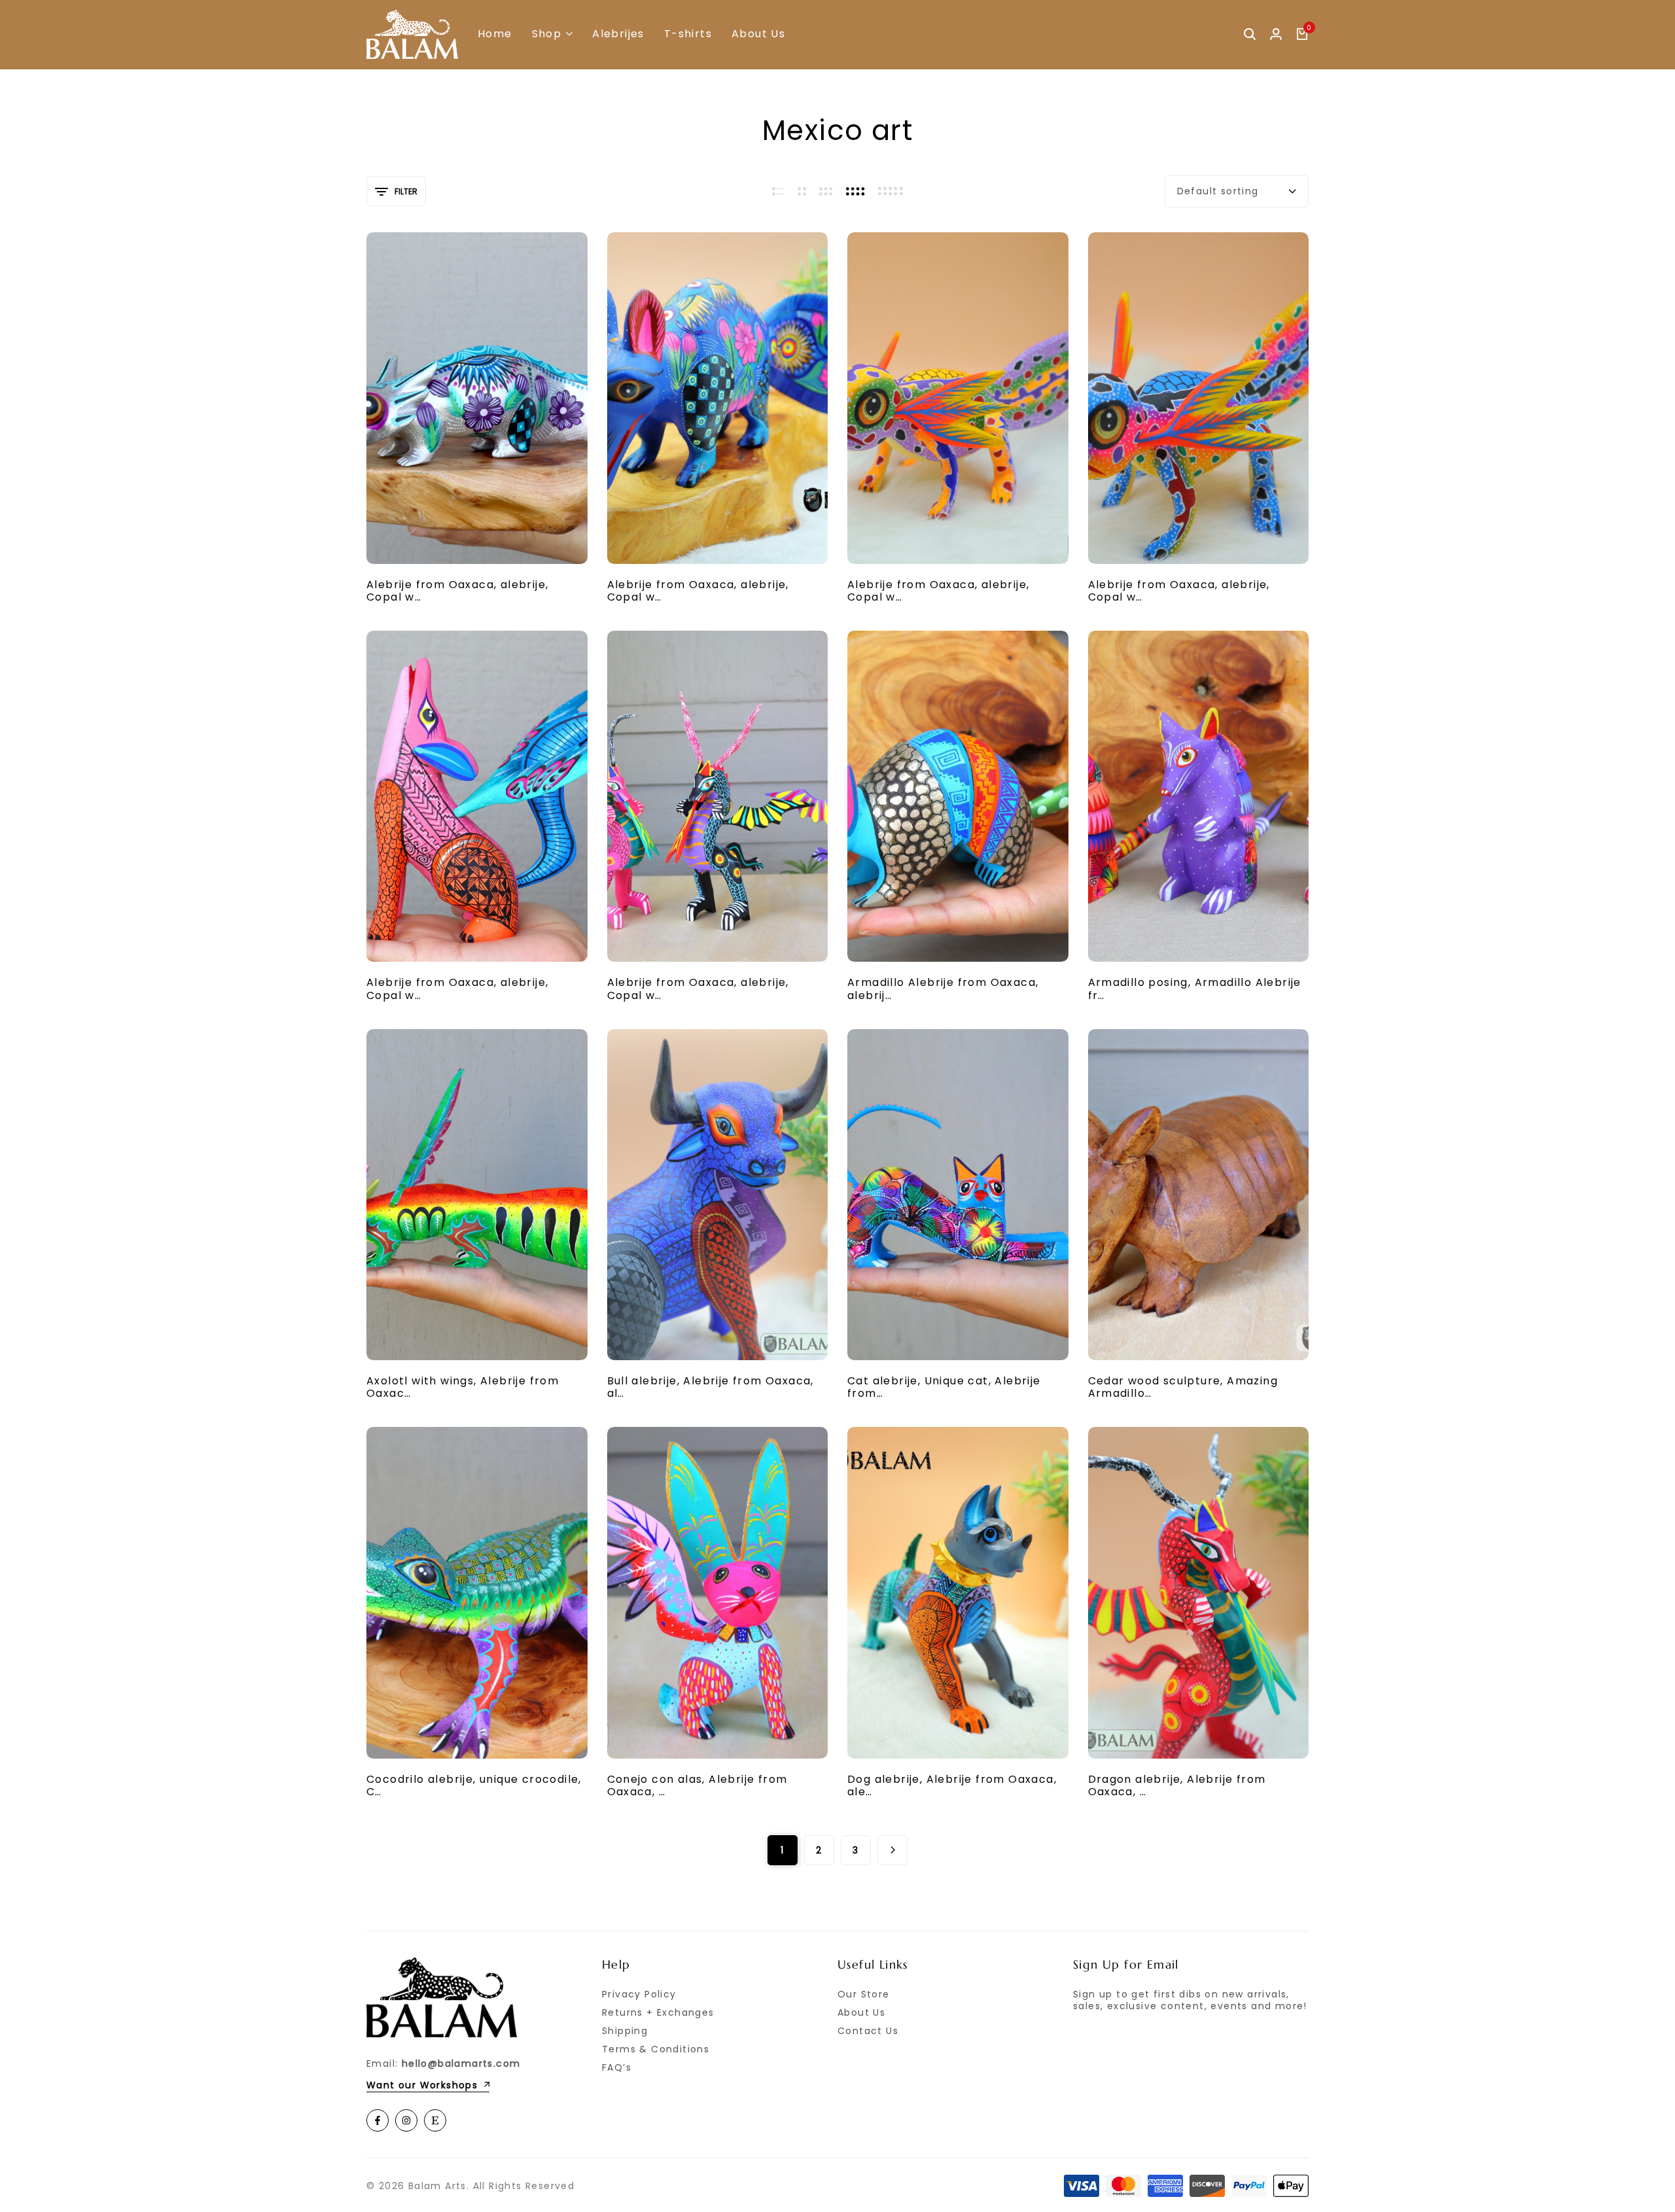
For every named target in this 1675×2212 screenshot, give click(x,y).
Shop (547, 34)
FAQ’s (617, 2067)
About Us (758, 34)
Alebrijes (618, 34)
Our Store (864, 1994)
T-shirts (688, 34)
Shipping (625, 2031)
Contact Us (868, 2031)
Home (495, 34)
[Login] (1276, 35)
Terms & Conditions (656, 2049)
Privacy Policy (639, 1994)
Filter (406, 191)
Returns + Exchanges (658, 2012)
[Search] (1250, 35)
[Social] (378, 2120)
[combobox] (1237, 191)
